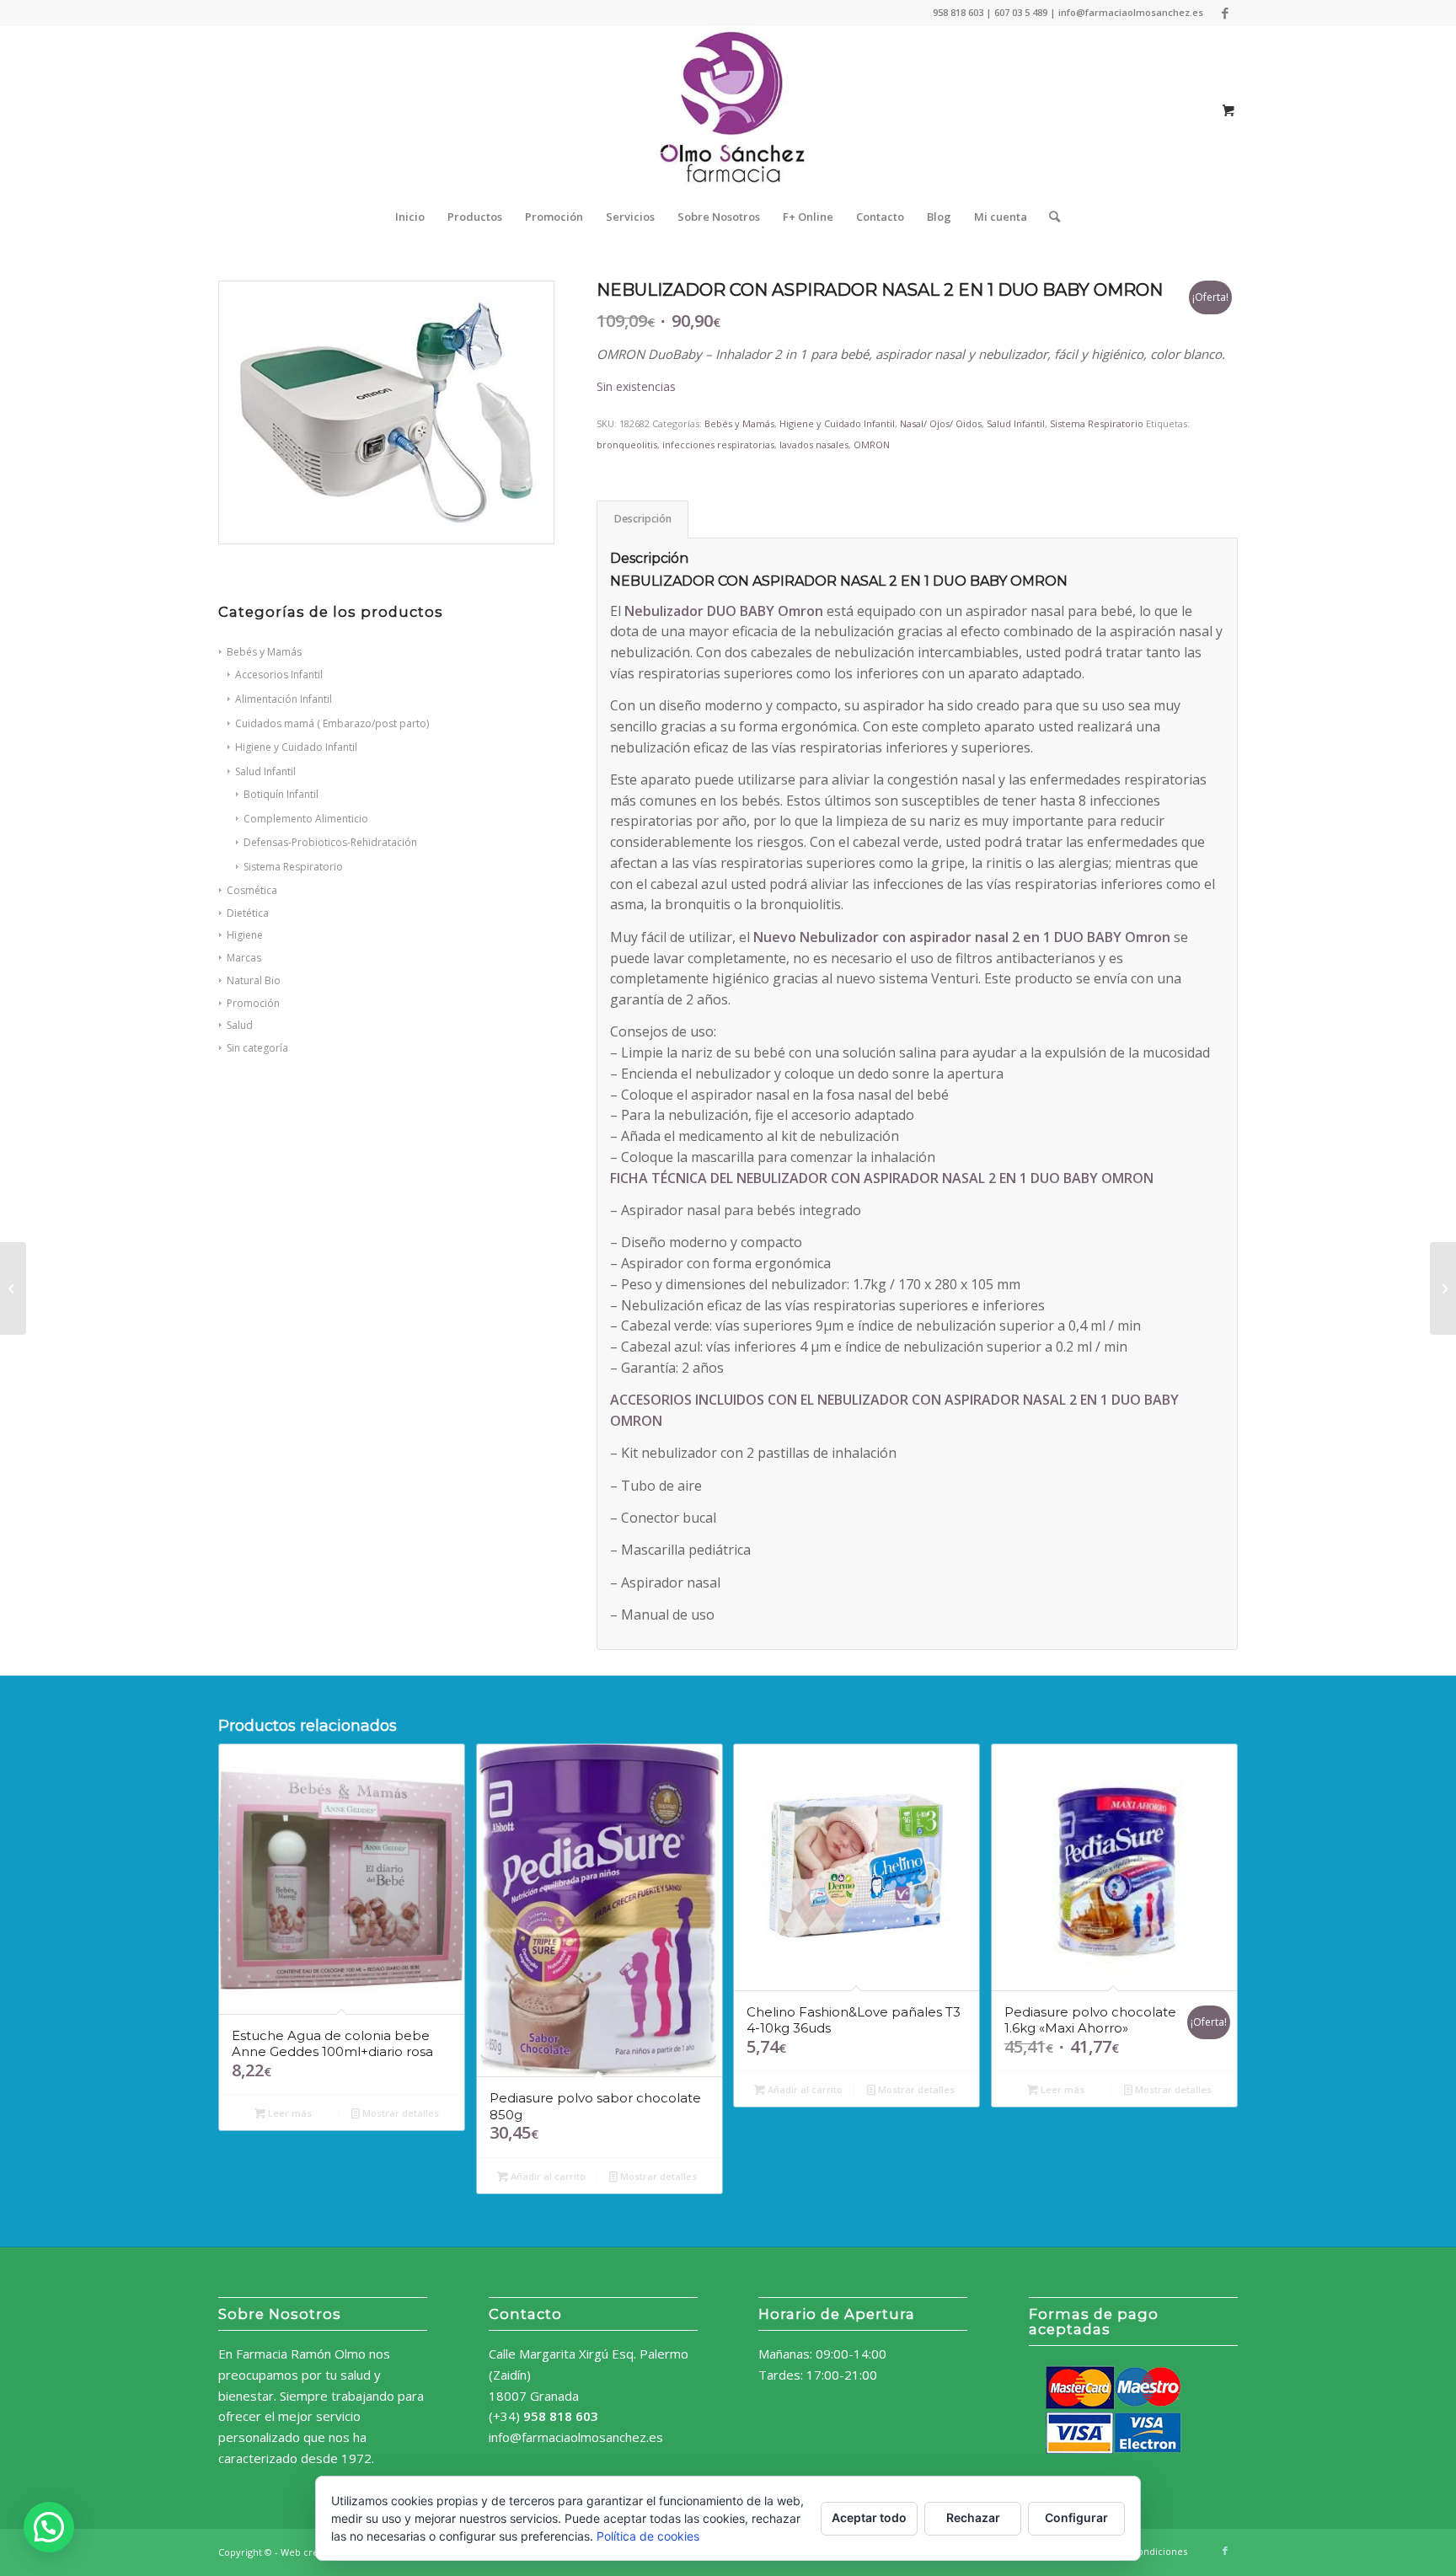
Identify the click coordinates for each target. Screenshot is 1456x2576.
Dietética (248, 913)
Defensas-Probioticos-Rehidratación (330, 842)
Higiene (245, 935)
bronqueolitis (627, 445)
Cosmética (252, 890)
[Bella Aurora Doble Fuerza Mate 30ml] (13, 1288)
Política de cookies (648, 2536)
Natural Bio (254, 980)
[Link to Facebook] (1225, 13)
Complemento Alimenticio (306, 819)
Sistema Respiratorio (293, 867)
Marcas (244, 958)
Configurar (1076, 2517)
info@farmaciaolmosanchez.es (576, 2437)
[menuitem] (410, 217)
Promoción (253, 1003)
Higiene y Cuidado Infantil (837, 423)
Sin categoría (257, 1048)
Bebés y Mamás (739, 423)
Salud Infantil (1016, 423)
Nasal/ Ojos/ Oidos (941, 423)
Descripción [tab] (643, 519)
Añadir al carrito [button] (547, 2176)
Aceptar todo (869, 2517)
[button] (49, 2527)
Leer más (289, 2113)
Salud (240, 1025)
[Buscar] (1049, 217)
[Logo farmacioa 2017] (728, 110)
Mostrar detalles (399, 2113)
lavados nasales (814, 445)
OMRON (872, 445)
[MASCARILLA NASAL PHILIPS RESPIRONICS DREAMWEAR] (1443, 1288)
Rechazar (973, 2517)
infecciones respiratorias (718, 445)
